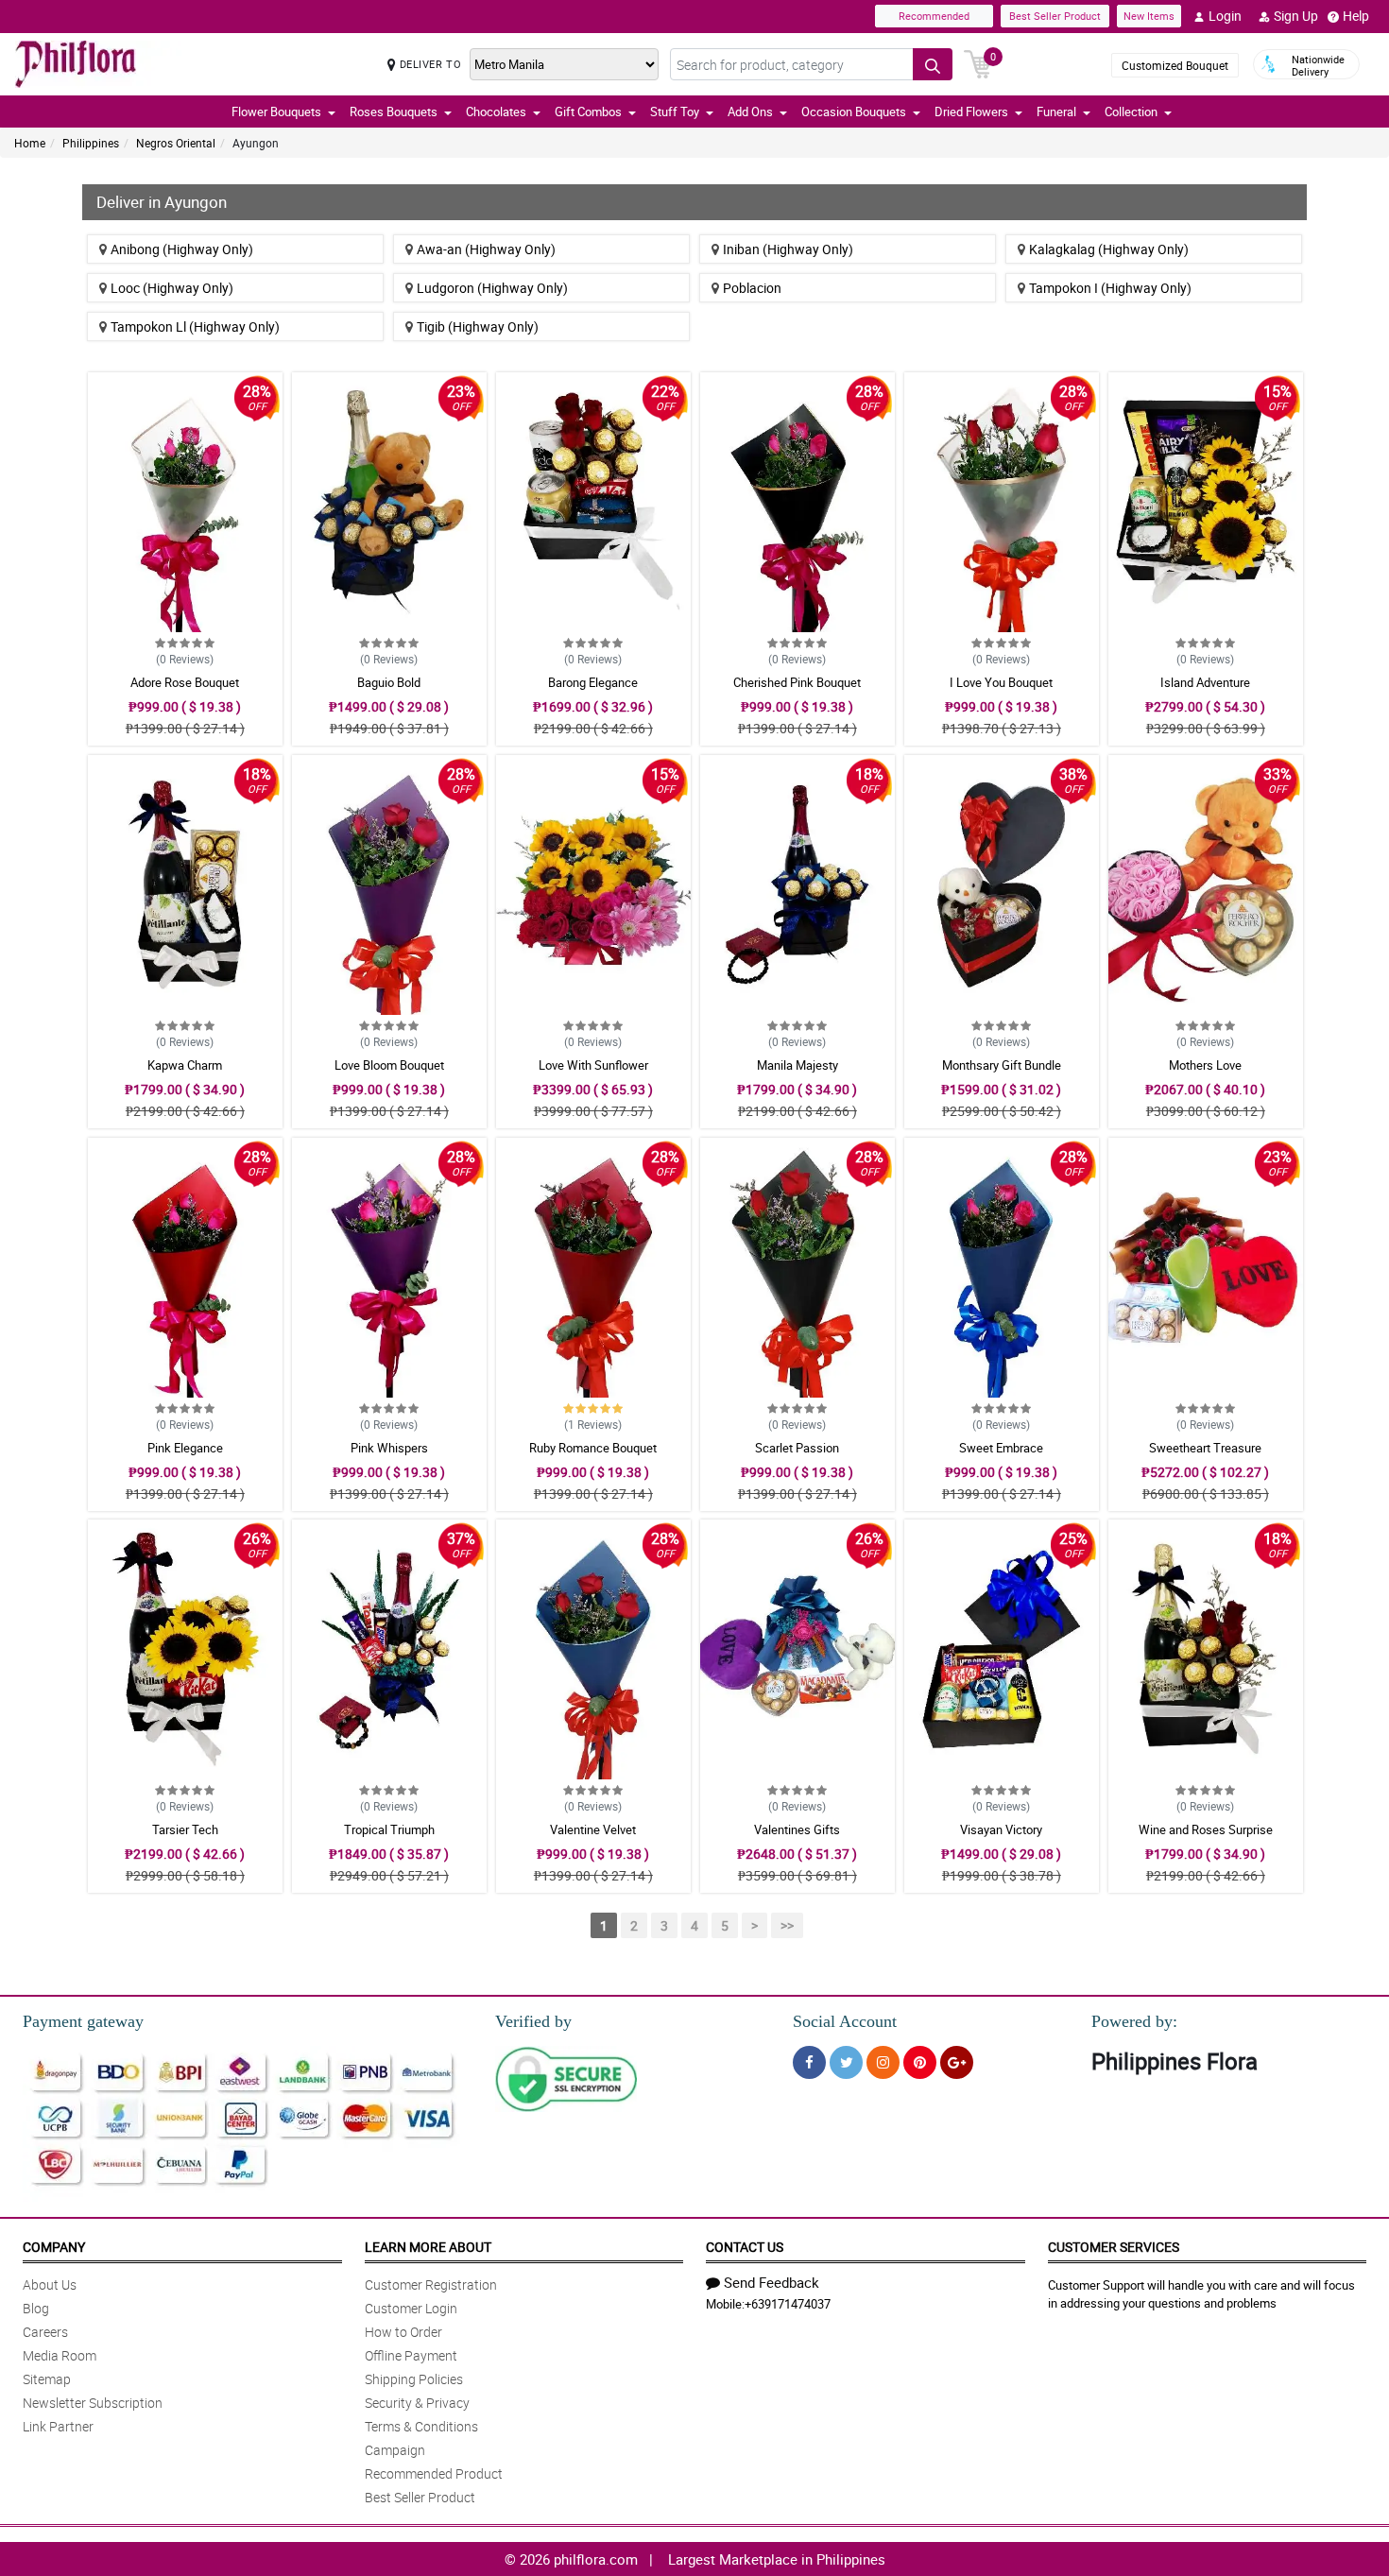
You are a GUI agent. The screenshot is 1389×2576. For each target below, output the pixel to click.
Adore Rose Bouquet (185, 682)
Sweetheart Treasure (1205, 1448)
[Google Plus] (957, 2062)
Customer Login (411, 2308)
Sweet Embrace (1001, 1448)
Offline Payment (411, 2355)
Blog (36, 2308)
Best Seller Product (1055, 16)
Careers (45, 2332)
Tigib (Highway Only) (478, 326)
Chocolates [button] (496, 112)
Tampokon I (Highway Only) (1110, 288)
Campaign (395, 2450)
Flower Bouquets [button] (276, 112)
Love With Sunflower (593, 1065)
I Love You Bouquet (1001, 682)
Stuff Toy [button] (675, 112)
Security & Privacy (417, 2403)
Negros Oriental (176, 143)
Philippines (91, 143)
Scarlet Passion (797, 1448)
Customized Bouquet (1175, 65)
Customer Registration (431, 2284)
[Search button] (933, 64)
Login (1225, 16)
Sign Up (1296, 16)
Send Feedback (772, 2282)
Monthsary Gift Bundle (1002, 1065)
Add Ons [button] (750, 112)
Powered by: (1134, 2021)
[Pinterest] (920, 2062)
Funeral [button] (1056, 112)
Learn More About (428, 2247)
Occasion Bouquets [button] (854, 112)
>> (787, 1925)
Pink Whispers (389, 1448)
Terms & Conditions (421, 2426)
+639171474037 (788, 2304)
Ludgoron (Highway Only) (492, 288)
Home (30, 143)
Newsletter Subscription (93, 2403)
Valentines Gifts (797, 1829)
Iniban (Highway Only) (788, 249)
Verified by (533, 2021)
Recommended (934, 16)
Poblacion (752, 288)
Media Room (60, 2355)
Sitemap (47, 2379)
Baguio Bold (389, 682)
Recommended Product (434, 2473)
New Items (1149, 16)
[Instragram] (883, 2062)
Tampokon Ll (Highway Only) (195, 326)
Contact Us (745, 2247)
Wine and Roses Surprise (1206, 1829)
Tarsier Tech (185, 1829)
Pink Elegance (185, 1448)
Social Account (845, 2021)
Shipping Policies (414, 2379)
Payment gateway (83, 2021)
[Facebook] (809, 2062)
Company (54, 2247)
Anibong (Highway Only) (182, 249)
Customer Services (1114, 2247)
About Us (50, 2284)
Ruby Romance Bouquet (593, 1448)
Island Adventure (1205, 682)
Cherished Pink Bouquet (797, 682)
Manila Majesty (797, 1065)
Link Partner (58, 2426)
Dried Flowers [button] (971, 112)
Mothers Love (1205, 1065)
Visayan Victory (1001, 1829)
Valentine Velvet (593, 1829)
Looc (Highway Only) (172, 288)
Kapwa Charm (185, 1065)
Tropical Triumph (389, 1829)
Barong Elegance (593, 682)
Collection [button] (1131, 112)
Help (1356, 16)
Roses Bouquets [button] (394, 112)
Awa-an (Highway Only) (486, 249)
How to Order (403, 2332)
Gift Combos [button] (588, 112)
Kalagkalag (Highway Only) (1109, 249)
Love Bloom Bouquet (389, 1065)
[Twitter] (846, 2062)
